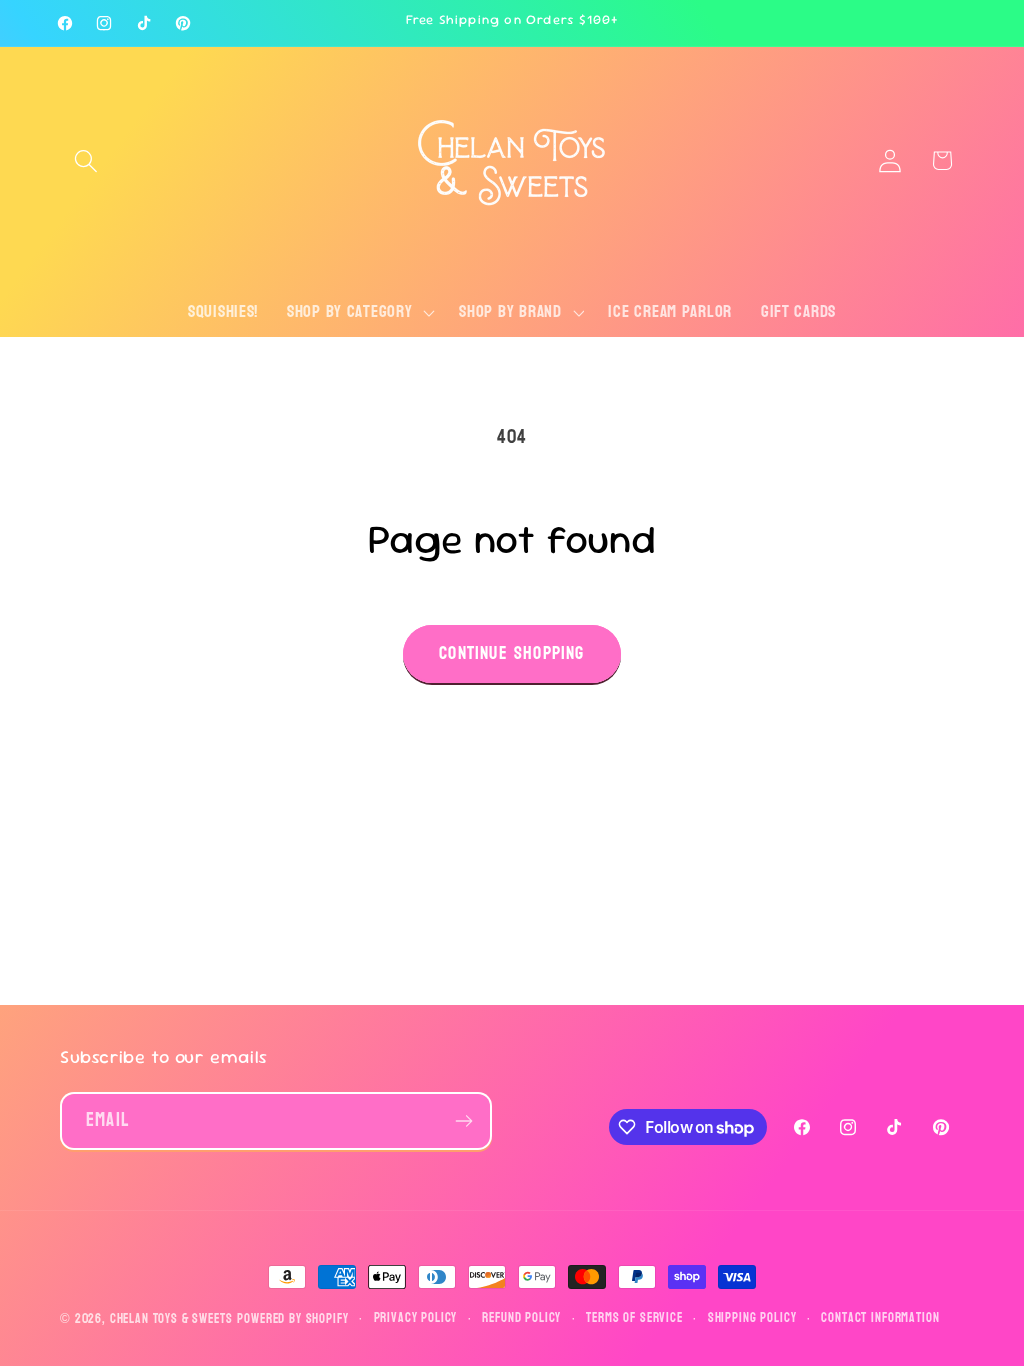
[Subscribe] (463, 1121)
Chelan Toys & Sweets (171, 1319)
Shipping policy (752, 1318)
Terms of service (634, 1318)
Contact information (880, 1318)
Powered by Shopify (292, 1319)
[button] (86, 160)
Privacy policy (416, 1318)
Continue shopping (511, 653)
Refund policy (521, 1318)
